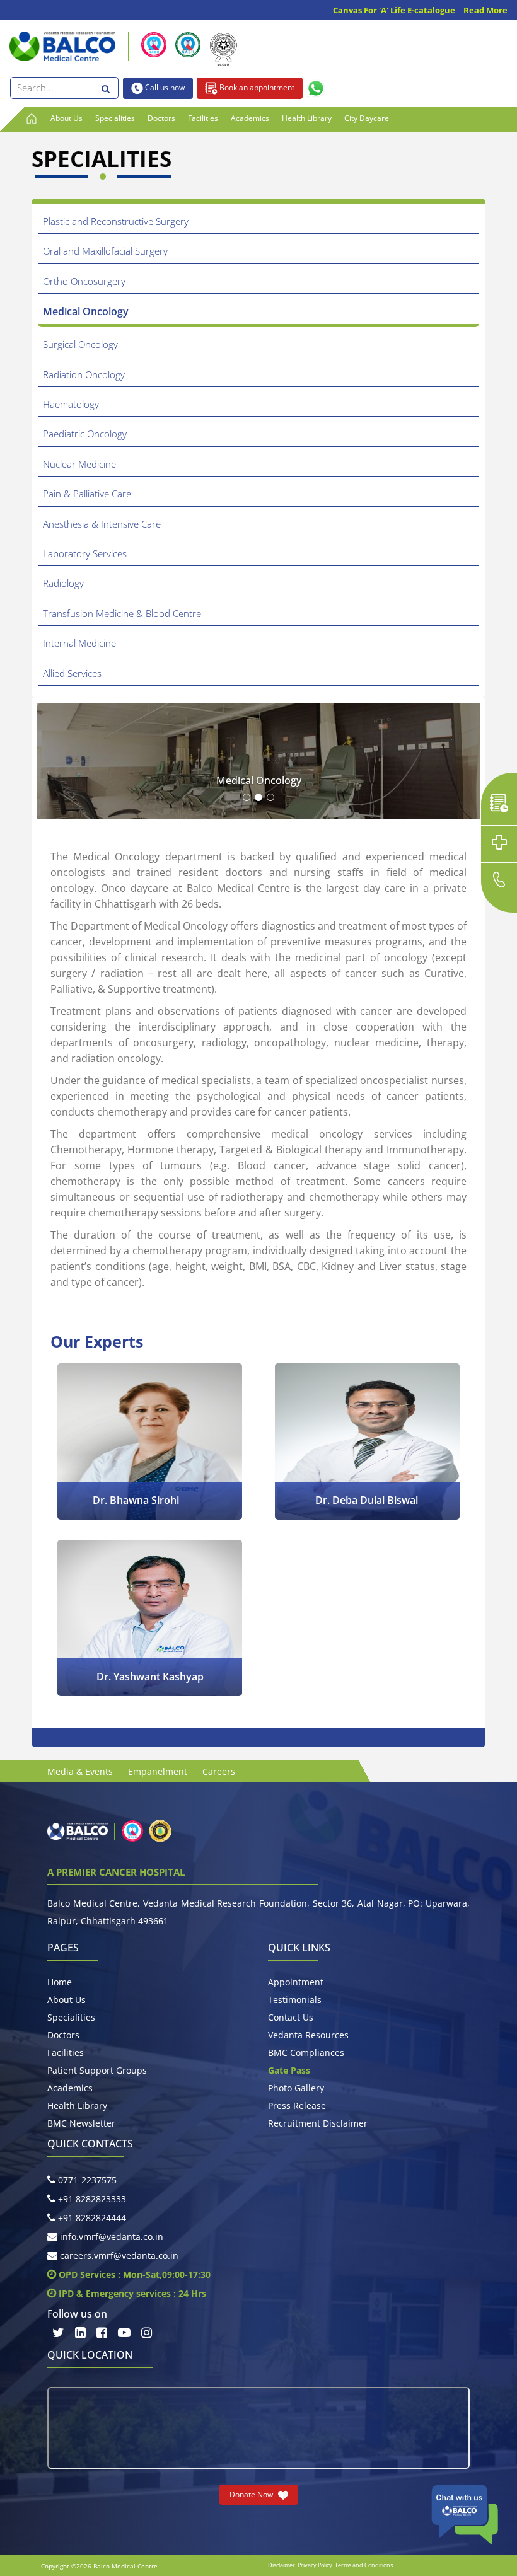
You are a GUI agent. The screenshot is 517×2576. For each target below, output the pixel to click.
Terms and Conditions (364, 2565)
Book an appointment (256, 87)
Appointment (296, 1982)
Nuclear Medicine (79, 464)
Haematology (71, 404)
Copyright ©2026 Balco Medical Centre (99, 2566)
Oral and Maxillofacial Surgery (105, 251)
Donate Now (252, 2494)
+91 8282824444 (91, 2218)
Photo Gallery (296, 2088)
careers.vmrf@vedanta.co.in (118, 2255)
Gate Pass (289, 2070)
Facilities (203, 118)
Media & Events (80, 1771)
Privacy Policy (315, 2565)
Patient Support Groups (97, 2070)
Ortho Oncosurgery (84, 281)
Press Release (297, 2105)
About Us (67, 118)
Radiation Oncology (84, 374)
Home (60, 1982)
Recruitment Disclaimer (318, 2123)
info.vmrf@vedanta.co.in (110, 2237)
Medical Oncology (86, 311)
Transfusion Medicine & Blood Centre (122, 613)
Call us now (164, 87)
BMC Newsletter (81, 2123)
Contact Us (291, 2017)
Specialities (115, 118)
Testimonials (295, 2000)
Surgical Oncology (80, 344)
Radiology (63, 583)
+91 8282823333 (91, 2199)
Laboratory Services (85, 553)
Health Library (307, 118)
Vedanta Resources (308, 2035)
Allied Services (72, 673)
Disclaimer (282, 2565)
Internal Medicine (79, 643)
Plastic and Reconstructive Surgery (116, 221)
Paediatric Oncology (85, 434)
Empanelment (158, 1771)
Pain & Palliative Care (87, 494)
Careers (219, 1771)
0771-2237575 (86, 2180)
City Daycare (367, 118)
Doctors (161, 118)
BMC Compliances (306, 2053)
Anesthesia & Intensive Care (102, 524)
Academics (250, 118)
